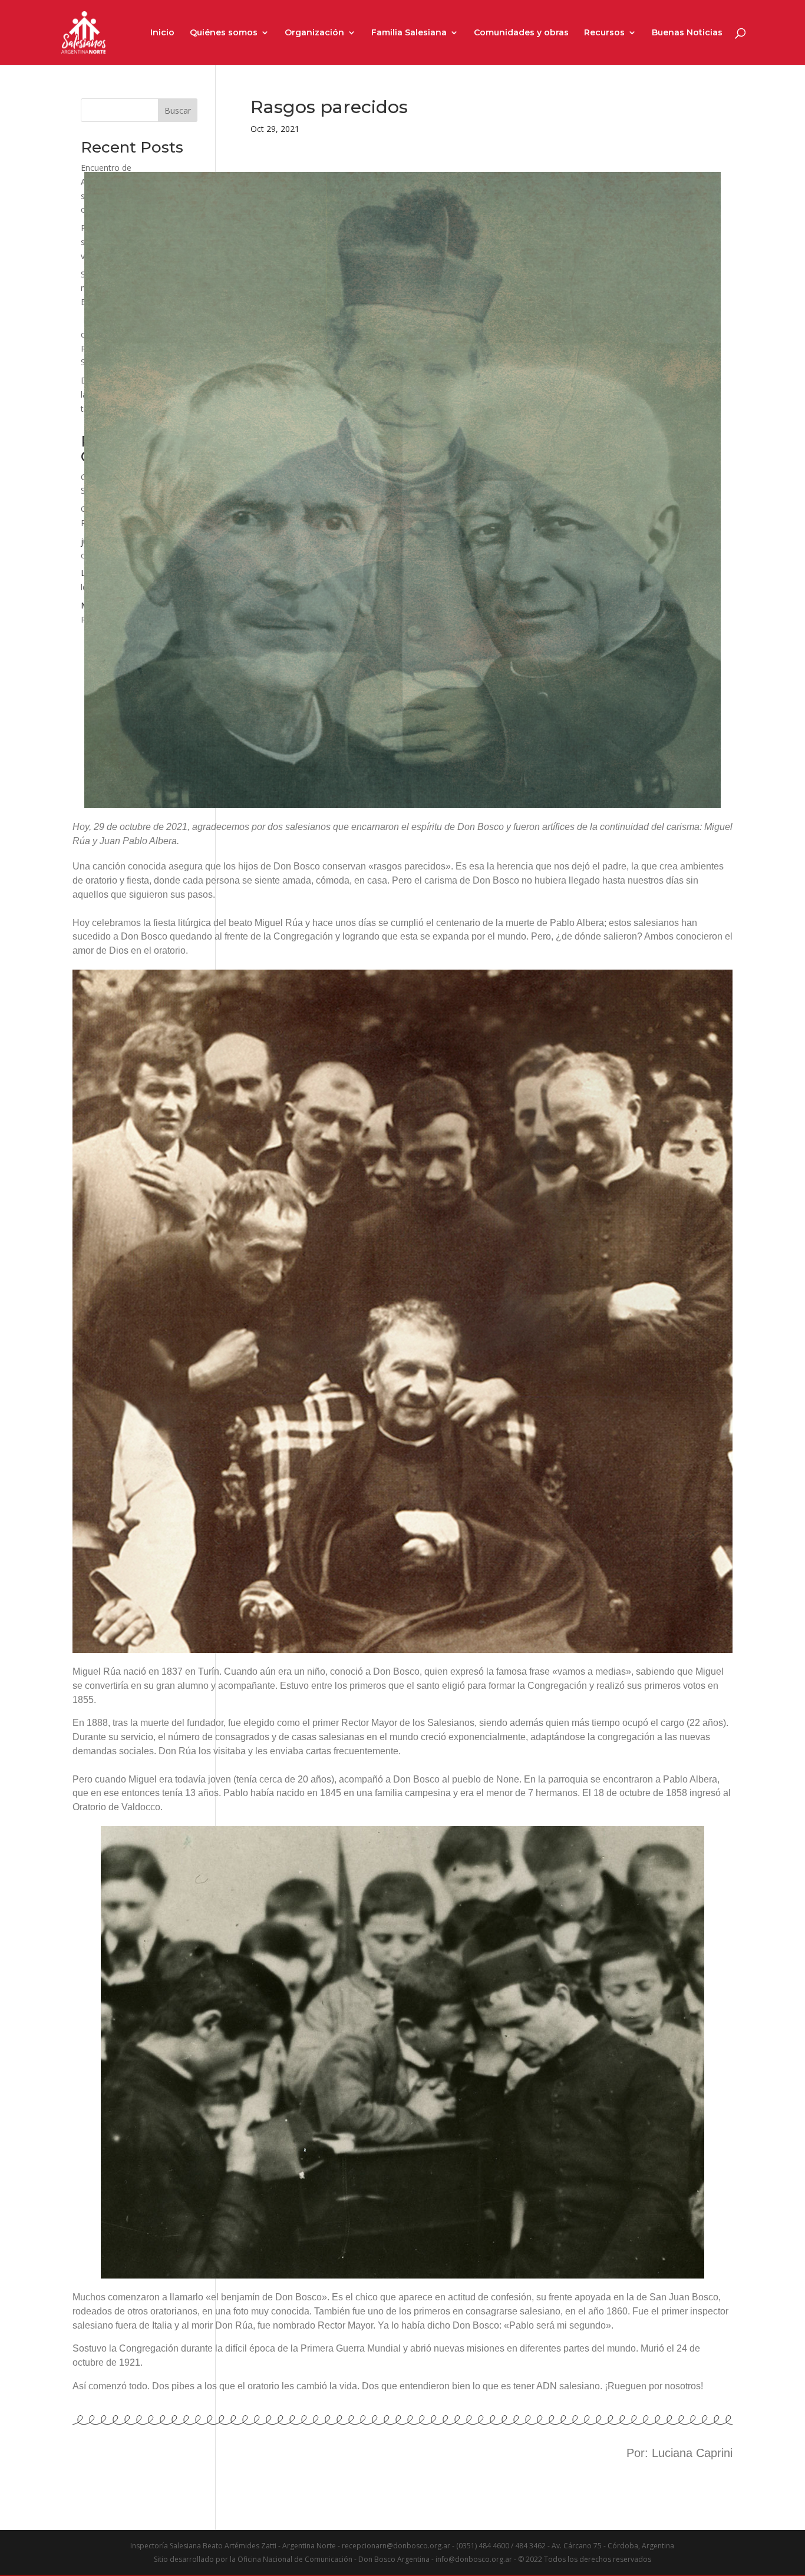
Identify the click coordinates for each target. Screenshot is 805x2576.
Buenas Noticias (687, 33)
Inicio (162, 33)
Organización (314, 33)
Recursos (604, 33)
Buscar (178, 110)
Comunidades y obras (521, 33)
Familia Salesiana (409, 33)
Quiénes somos (224, 33)
